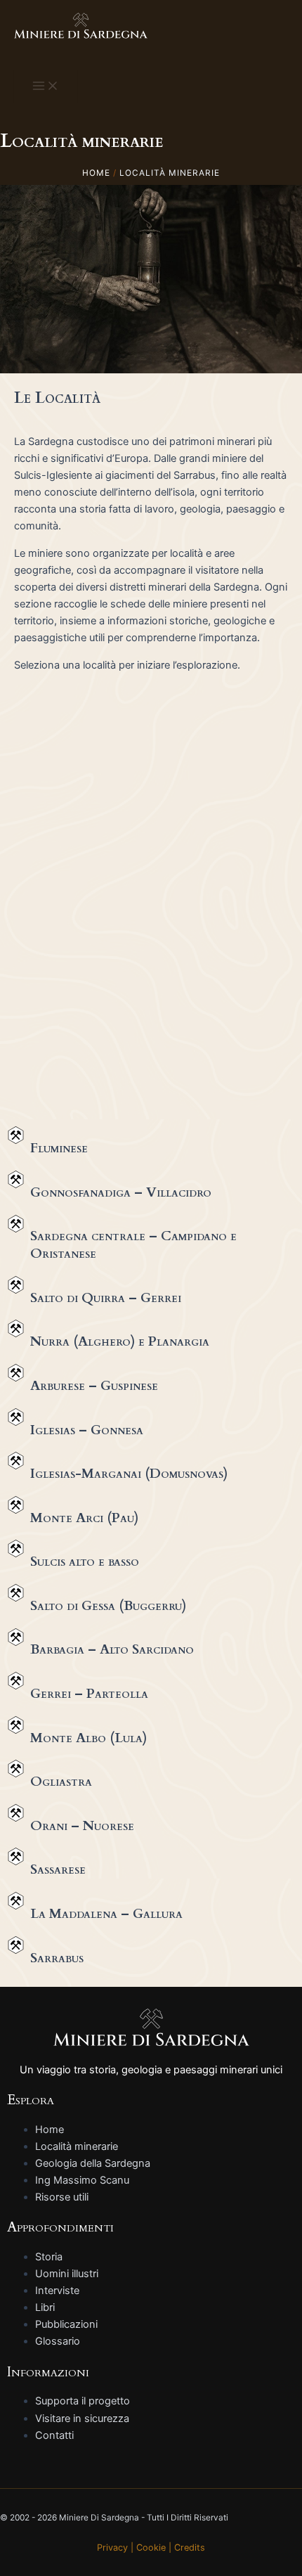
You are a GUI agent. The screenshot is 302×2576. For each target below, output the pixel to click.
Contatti (54, 2435)
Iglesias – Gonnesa (87, 1430)
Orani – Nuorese (82, 1826)
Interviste (57, 2291)
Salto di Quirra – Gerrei (106, 1298)
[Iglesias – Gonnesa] (16, 1417)
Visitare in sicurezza (82, 2419)
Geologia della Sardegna (93, 2163)
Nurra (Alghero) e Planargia (120, 1341)
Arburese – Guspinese (94, 1386)
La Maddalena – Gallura (106, 1914)
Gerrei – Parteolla (89, 1694)
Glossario (58, 2341)
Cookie (151, 2548)
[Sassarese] (16, 1856)
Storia (49, 2257)
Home (50, 2130)
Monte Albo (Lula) (88, 1738)
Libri (45, 2307)
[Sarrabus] (16, 1945)
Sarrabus (57, 1958)
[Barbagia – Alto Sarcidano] (16, 1637)
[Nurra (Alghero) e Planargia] (16, 1328)
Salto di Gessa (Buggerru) (108, 1606)
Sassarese (58, 1869)
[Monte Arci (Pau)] (16, 1505)
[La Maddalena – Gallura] (16, 1901)
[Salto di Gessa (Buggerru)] (16, 1593)
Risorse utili (62, 2197)
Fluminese (59, 1148)
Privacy (112, 2548)
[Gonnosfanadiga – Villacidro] (16, 1179)
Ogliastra (61, 1782)
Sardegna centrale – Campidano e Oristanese (133, 1245)
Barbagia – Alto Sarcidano (112, 1649)
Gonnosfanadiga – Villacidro (121, 1192)
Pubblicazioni (66, 2324)
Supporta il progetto (83, 2401)
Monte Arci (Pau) (84, 1518)
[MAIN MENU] (46, 86)
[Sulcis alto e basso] (16, 1548)
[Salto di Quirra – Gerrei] (16, 1285)
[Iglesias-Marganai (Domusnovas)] (16, 1461)
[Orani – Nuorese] (16, 1813)
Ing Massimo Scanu (82, 2180)
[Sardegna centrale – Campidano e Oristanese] (16, 1224)
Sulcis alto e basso (85, 1561)
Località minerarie (77, 2146)
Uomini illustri (67, 2274)
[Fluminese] (16, 1135)
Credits (190, 2548)
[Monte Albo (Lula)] (16, 1725)
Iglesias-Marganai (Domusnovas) (129, 1474)
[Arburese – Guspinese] (16, 1373)
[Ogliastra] (16, 1769)
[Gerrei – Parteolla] (16, 1681)
